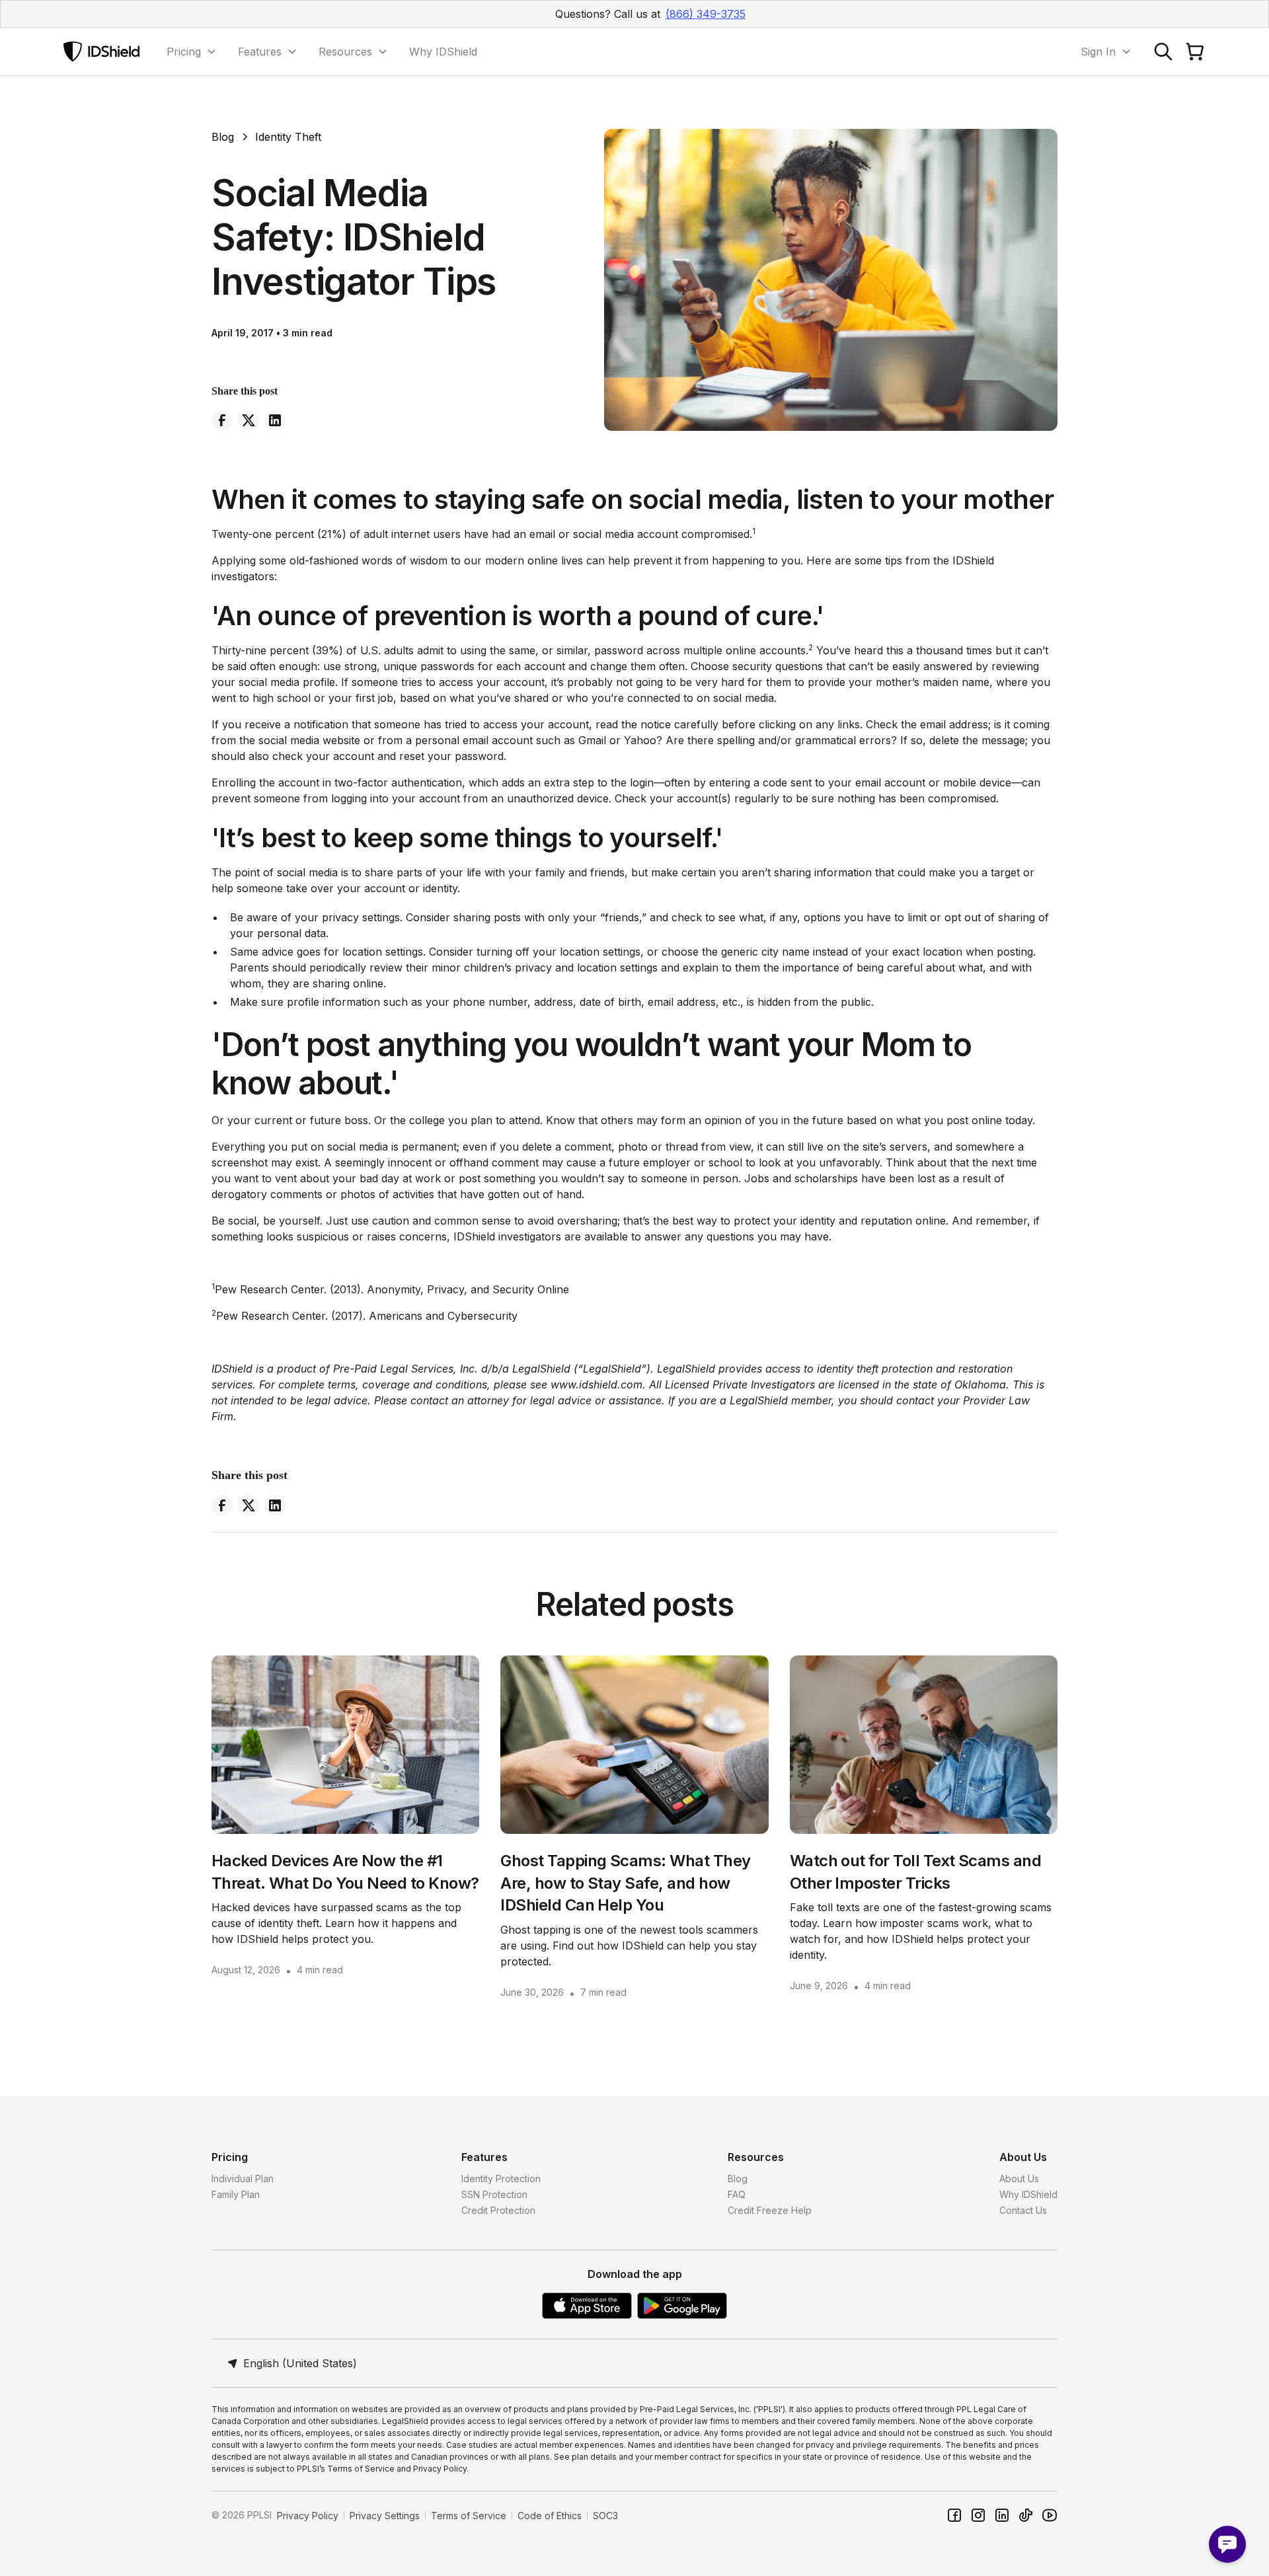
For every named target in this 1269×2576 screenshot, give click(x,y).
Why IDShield (443, 52)
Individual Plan (243, 2178)
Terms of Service (469, 2516)
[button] (192, 52)
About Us (1019, 2178)
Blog (738, 2178)
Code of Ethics (550, 2516)
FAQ (737, 2194)
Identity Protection (501, 2178)
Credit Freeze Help (770, 2210)
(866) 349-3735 (706, 14)
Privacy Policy (308, 2516)
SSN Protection (494, 2194)
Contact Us (1023, 2210)
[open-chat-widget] (1227, 2544)
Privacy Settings (385, 2516)
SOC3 (605, 2516)
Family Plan (236, 2194)
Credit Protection (498, 2210)
